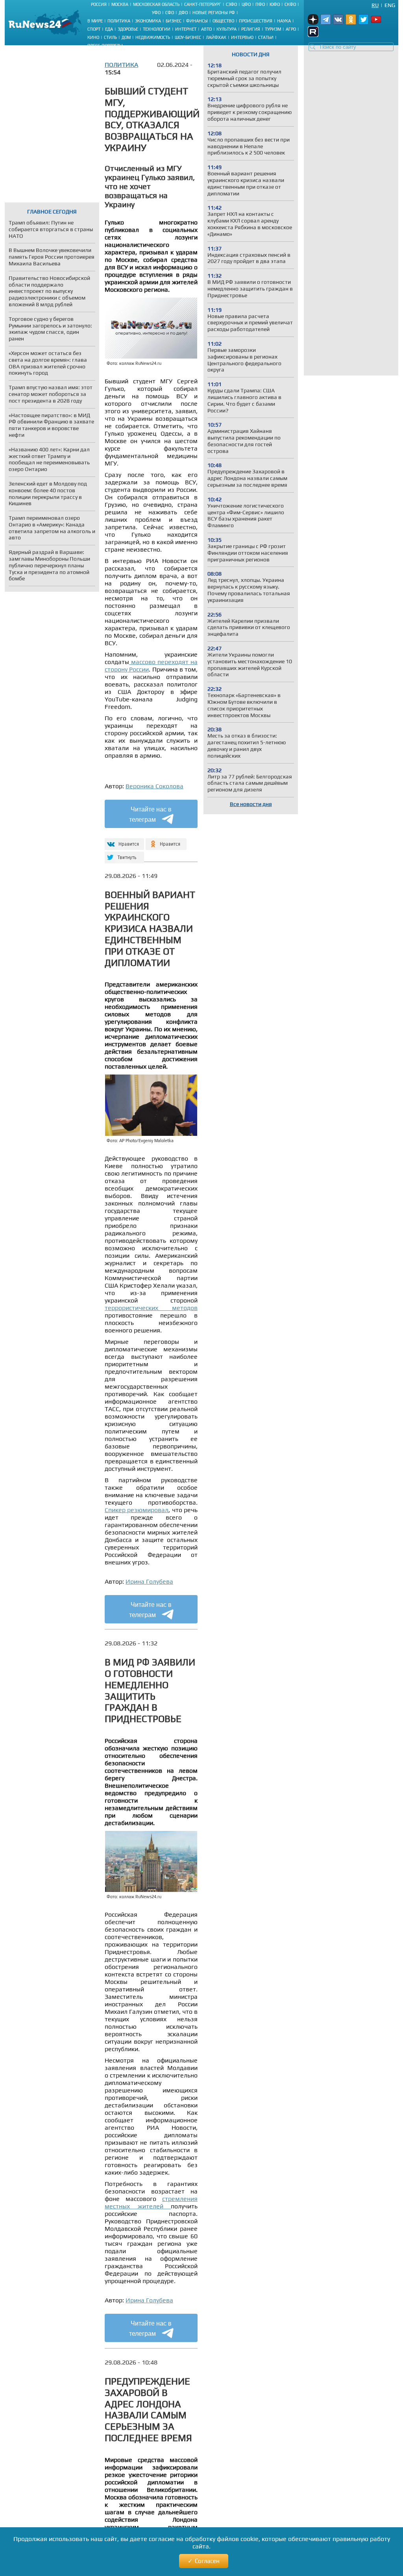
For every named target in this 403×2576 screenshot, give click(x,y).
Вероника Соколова (154, 786)
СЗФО (231, 4)
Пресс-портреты (105, 46)
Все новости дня (251, 804)
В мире (95, 21)
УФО (156, 13)
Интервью (242, 37)
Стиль (110, 37)
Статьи (266, 37)
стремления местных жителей (151, 2202)
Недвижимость (153, 37)
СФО (170, 13)
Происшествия (256, 21)
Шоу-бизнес (188, 37)
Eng (390, 5)
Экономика (148, 21)
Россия (99, 4)
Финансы (197, 21)
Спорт (94, 29)
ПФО (260, 4)
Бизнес (174, 21)
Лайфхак (216, 37)
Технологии (157, 29)
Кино (93, 37)
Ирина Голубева (149, 1581)
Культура (226, 29)
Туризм (273, 29)
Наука (284, 21)
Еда (109, 29)
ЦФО (246, 4)
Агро (291, 29)
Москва (120, 4)
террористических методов (151, 1308)
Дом (126, 37)
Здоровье (128, 29)
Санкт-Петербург (203, 4)
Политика (119, 21)
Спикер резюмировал (137, 1510)
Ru (375, 5)
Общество (223, 21)
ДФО (183, 13)
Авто (206, 29)
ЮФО (275, 4)
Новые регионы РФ (214, 13)
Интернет (186, 29)
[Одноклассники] (166, 841)
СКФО (290, 4)
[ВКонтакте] (123, 841)
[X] (123, 854)
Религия (251, 29)
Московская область (156, 4)
